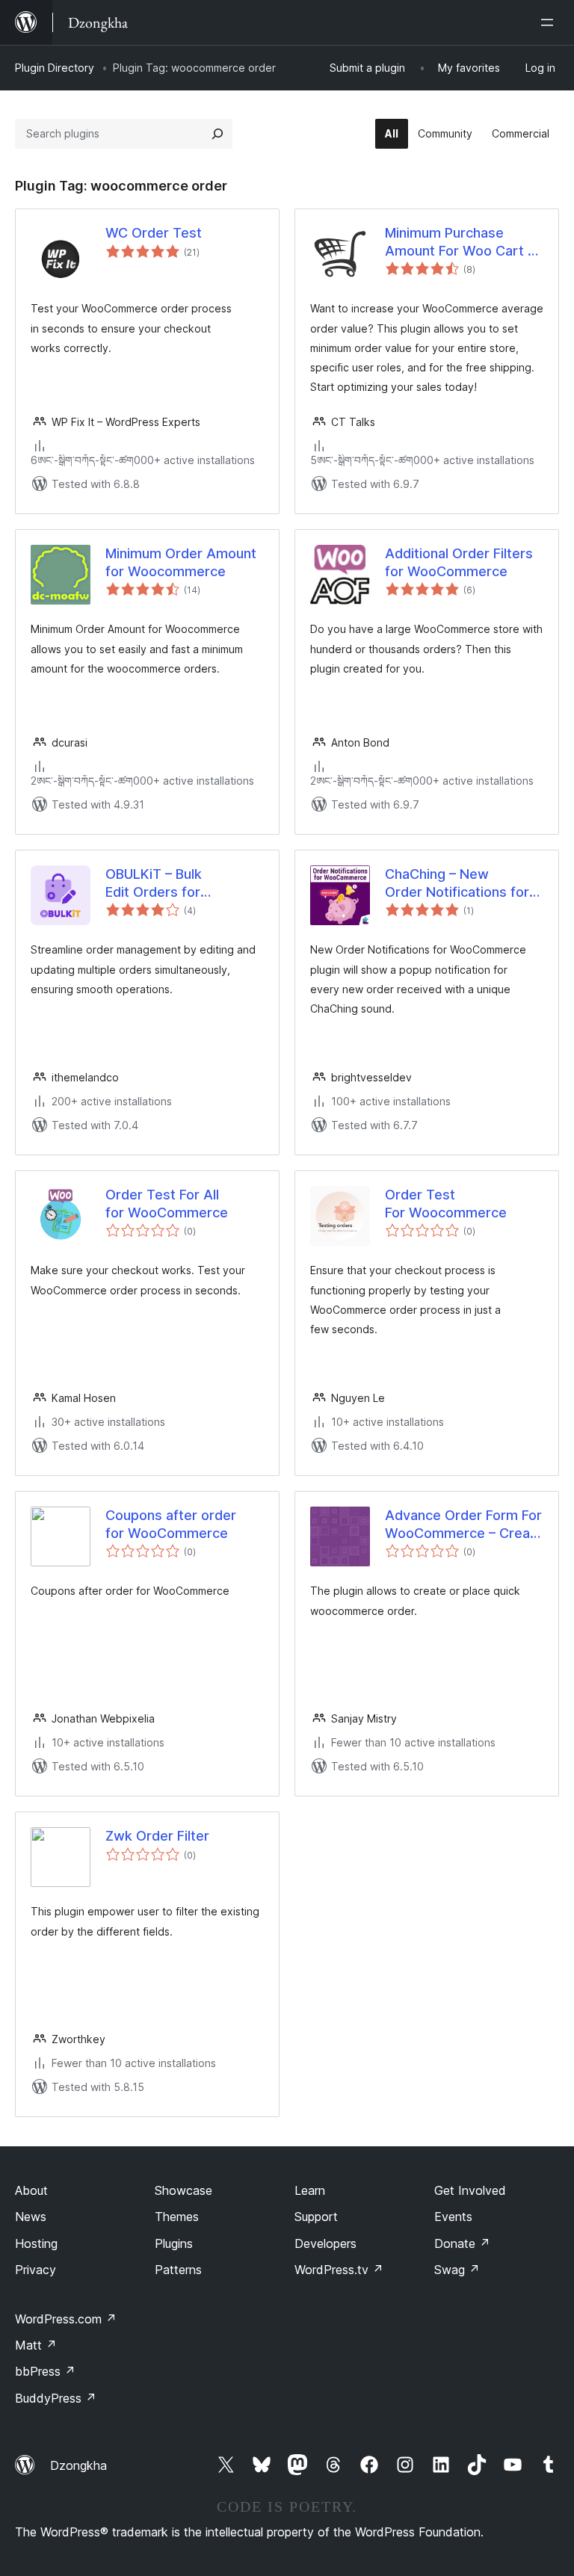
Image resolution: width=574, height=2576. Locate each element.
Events (453, 2217)
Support (316, 2217)
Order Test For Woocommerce (446, 1203)
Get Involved (470, 2190)
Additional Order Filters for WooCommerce (459, 562)
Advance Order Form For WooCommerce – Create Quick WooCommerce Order (464, 1525)
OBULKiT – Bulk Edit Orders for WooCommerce (155, 883)
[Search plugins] (217, 134)
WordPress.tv (339, 2270)
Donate (462, 2243)
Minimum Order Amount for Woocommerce (181, 562)
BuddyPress (56, 2398)
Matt (36, 2345)
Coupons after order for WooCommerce (171, 1524)
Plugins (174, 2243)
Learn (310, 2190)
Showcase (183, 2190)
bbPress (45, 2371)
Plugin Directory (55, 68)
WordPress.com (66, 2319)
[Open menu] (550, 22)
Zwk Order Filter (157, 1836)
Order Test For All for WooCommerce (167, 1203)
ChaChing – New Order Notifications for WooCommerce (457, 883)
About (31, 2190)
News (31, 2217)
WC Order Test (154, 233)
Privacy (36, 2270)
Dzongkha (78, 2465)
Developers (325, 2243)
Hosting (36, 2243)
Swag (457, 2270)
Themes (177, 2217)
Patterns (178, 2270)
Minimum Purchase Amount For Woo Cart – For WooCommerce (460, 242)
